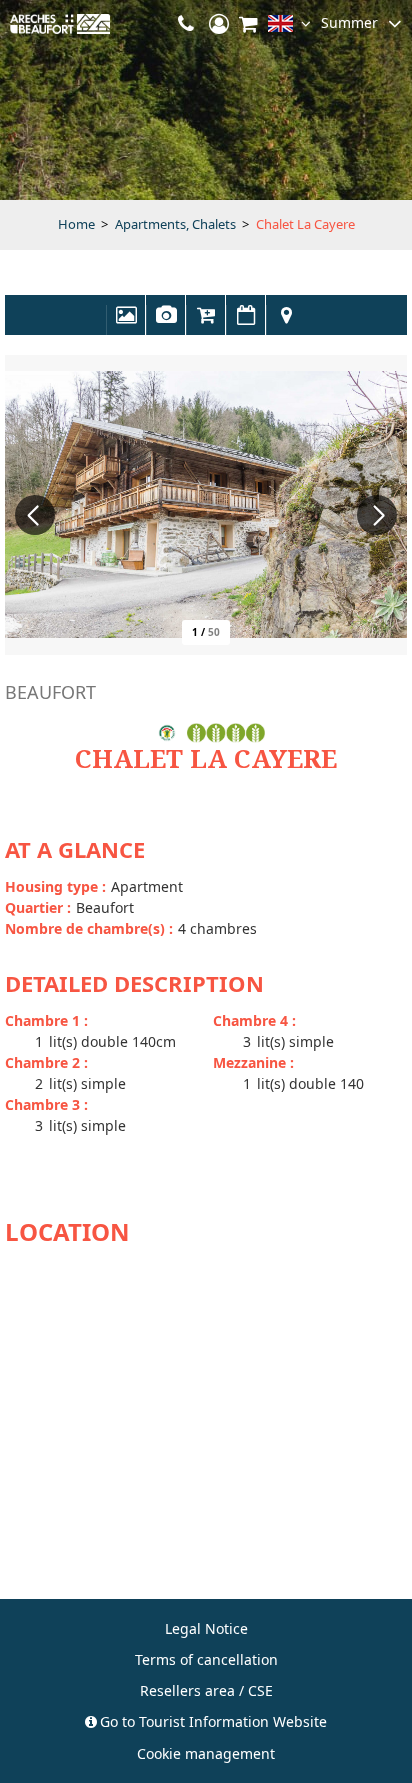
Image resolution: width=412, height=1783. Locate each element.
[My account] (219, 24)
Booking (206, 325)
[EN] (289, 28)
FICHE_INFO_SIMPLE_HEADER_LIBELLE (166, 325)
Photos (126, 325)
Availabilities (246, 325)
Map (286, 325)
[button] (248, 24)
